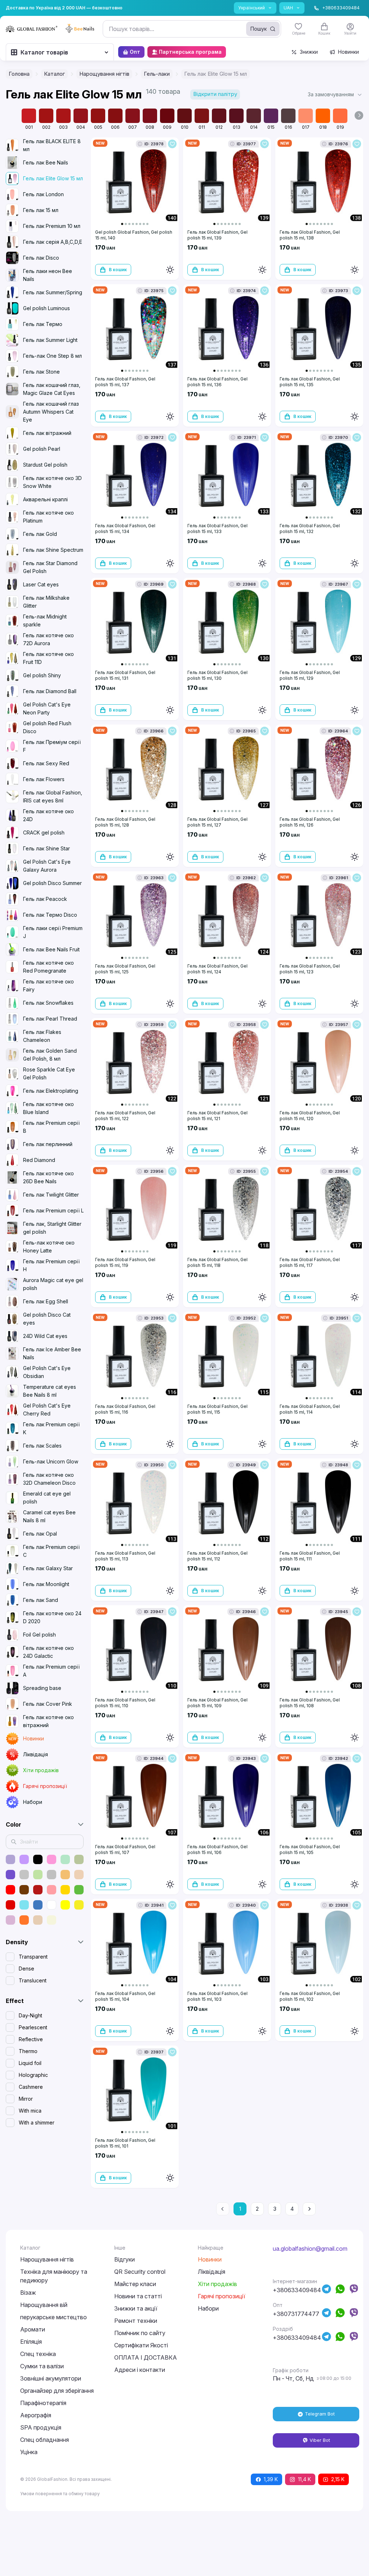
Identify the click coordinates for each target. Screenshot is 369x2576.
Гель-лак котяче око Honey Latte (49, 1247)
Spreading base (42, 1688)
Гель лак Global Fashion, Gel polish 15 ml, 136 (217, 382)
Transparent (33, 1957)
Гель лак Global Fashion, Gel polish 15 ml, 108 (310, 1703)
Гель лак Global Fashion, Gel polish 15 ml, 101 (125, 2143)
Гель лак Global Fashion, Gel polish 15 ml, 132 (310, 529)
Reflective (31, 2039)
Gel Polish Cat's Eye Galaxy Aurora (47, 866)
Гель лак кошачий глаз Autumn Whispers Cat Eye (51, 412)
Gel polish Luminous (46, 308)
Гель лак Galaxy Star (48, 1568)
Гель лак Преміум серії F (52, 746)
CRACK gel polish (44, 833)
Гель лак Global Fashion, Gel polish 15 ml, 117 (310, 1262)
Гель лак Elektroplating (51, 1091)
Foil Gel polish (39, 1635)
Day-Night (30, 2015)
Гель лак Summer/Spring (53, 292)
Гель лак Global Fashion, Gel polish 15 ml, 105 (310, 1850)
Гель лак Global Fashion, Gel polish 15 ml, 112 (217, 1556)
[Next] (309, 2209)
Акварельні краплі (45, 499)
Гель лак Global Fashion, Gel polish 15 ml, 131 (125, 675)
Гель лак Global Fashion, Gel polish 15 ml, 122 (125, 1116)
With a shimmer (37, 2123)
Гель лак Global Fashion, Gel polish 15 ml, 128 (125, 822)
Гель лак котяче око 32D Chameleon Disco (49, 1479)
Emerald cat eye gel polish (47, 1498)
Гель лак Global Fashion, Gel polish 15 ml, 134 (125, 529)
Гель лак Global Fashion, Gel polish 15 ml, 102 (310, 1996)
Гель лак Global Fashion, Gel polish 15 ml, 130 (217, 675)
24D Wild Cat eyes (45, 1336)
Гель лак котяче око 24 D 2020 (52, 1617)
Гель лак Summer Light (50, 340)
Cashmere (31, 2087)
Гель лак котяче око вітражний (48, 1721)
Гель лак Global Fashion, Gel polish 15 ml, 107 (125, 1850)
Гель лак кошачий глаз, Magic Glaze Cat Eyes (52, 389)
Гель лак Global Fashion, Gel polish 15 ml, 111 (310, 1556)
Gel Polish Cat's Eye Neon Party (47, 708)
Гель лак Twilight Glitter (51, 1195)
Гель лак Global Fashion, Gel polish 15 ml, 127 (217, 822)
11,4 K (304, 2479)
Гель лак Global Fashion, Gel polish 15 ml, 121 (217, 1116)
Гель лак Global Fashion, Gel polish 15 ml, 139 (217, 235)
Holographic (33, 2075)
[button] (335, 94)
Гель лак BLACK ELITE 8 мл (52, 145)
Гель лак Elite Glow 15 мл (53, 178)
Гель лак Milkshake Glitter (46, 602)
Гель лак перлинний (48, 1144)
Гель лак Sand (41, 1600)
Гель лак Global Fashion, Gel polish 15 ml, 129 (310, 675)
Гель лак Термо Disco (50, 915)
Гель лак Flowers (44, 779)
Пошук (259, 29)
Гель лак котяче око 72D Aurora (48, 639)
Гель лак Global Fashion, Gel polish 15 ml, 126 (310, 822)
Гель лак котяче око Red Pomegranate (48, 967)
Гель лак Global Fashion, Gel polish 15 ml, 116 (125, 1409)
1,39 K (271, 2479)
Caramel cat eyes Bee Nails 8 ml (49, 1516)
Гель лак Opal (40, 1534)
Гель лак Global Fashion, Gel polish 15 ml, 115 (217, 1409)
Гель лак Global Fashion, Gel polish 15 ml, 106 (217, 1850)
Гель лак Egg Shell (46, 1301)
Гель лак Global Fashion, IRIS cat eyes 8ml (53, 796)
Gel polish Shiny (42, 675)
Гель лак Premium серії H (51, 1265)
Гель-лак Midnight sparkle (45, 620)
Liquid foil (30, 2063)
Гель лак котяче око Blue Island (48, 1108)
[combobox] (192, 29)
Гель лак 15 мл (41, 210)
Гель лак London (43, 194)
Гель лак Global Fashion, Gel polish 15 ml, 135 (310, 382)
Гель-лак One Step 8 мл (52, 356)
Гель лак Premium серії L (53, 1210)
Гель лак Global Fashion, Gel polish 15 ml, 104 (125, 1996)
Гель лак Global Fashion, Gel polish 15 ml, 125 (125, 969)
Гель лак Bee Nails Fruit (51, 949)
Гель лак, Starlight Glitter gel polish (52, 1228)
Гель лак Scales (42, 1446)
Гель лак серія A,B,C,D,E (53, 242)
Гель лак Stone (41, 372)
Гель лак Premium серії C (51, 1551)
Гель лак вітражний (47, 433)
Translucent (33, 1980)
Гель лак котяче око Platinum (48, 517)
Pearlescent (33, 2027)
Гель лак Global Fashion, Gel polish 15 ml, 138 (310, 235)
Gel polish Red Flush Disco (47, 727)
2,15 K (338, 2479)
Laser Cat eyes (41, 584)
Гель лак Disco (41, 258)
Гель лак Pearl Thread (50, 1019)
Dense (26, 1969)
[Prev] (223, 2209)
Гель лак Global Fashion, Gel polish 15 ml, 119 (125, 1262)
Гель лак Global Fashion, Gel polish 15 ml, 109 (217, 1703)
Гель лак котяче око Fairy (48, 985)
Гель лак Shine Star (46, 848)
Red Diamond (39, 1160)
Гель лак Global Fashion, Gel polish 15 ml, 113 (125, 1556)
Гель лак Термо (43, 324)
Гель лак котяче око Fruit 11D (48, 658)
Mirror (26, 2099)
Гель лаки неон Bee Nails (48, 275)
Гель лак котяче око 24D (48, 815)
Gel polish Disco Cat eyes (47, 1319)
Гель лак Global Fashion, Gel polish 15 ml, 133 (217, 529)
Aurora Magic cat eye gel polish (53, 1284)
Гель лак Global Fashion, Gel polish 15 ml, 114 (310, 1409)
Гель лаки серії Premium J (53, 932)
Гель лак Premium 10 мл (52, 226)
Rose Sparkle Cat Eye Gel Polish (49, 1073)
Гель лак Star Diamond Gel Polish (50, 567)
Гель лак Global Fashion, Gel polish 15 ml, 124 (217, 969)
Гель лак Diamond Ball (50, 691)
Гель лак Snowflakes (48, 1003)
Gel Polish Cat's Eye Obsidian (47, 1372)
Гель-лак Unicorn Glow (51, 1461)
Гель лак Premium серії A (51, 1671)
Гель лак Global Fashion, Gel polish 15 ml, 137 (125, 382)
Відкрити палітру (215, 94)
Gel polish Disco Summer (52, 883)
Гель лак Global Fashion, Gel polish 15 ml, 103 (217, 1996)
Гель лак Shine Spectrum (53, 550)
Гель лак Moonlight (46, 1584)
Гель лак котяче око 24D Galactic (48, 1652)
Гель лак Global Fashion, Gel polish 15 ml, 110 (125, 1703)
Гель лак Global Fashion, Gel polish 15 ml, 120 (310, 1116)
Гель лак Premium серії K (51, 1428)
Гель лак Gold (40, 534)
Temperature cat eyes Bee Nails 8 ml (50, 1391)
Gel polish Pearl (42, 449)
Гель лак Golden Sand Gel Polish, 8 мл (50, 1055)
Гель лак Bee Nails (46, 162)
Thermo (28, 2051)
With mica (30, 2111)
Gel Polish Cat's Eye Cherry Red (47, 1410)
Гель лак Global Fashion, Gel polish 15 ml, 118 (217, 1262)
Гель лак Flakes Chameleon (42, 1036)
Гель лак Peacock (45, 899)
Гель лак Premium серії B (51, 1127)
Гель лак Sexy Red (46, 763)
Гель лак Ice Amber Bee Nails (52, 1353)
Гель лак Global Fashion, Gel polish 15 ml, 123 (310, 969)
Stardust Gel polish (45, 465)
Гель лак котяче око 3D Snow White (52, 482)
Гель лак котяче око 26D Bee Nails (48, 1177)
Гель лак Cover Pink (48, 1704)
